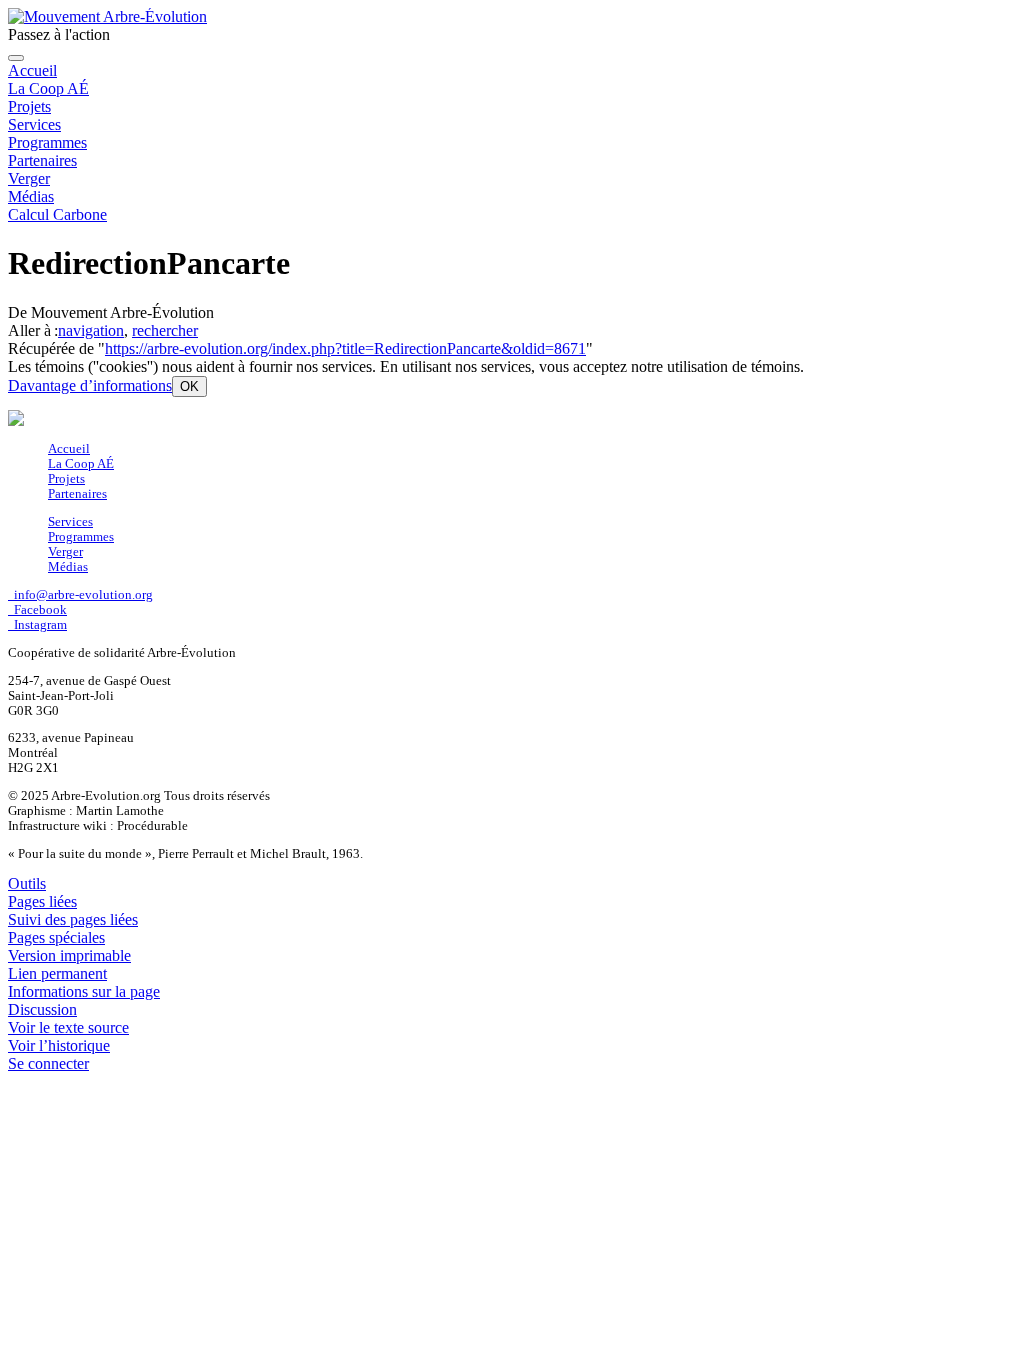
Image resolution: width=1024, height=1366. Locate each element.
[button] (90, 385)
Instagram (37, 625)
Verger (29, 178)
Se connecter (48, 1063)
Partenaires (42, 160)
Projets (29, 106)
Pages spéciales (56, 937)
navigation (91, 330)
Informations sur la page (84, 991)
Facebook (37, 610)
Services (34, 124)
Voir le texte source (68, 1027)
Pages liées (42, 901)
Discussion (42, 1009)
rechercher (165, 330)
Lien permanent (57, 973)
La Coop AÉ (48, 88)
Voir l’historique (59, 1045)
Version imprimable (69, 955)
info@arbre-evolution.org (80, 595)
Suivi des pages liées (73, 919)
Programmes (47, 142)
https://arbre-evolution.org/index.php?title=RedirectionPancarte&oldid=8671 (345, 348)
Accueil (32, 70)
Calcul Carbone (57, 214)
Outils (27, 883)
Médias (31, 196)
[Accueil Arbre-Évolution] (107, 16)
